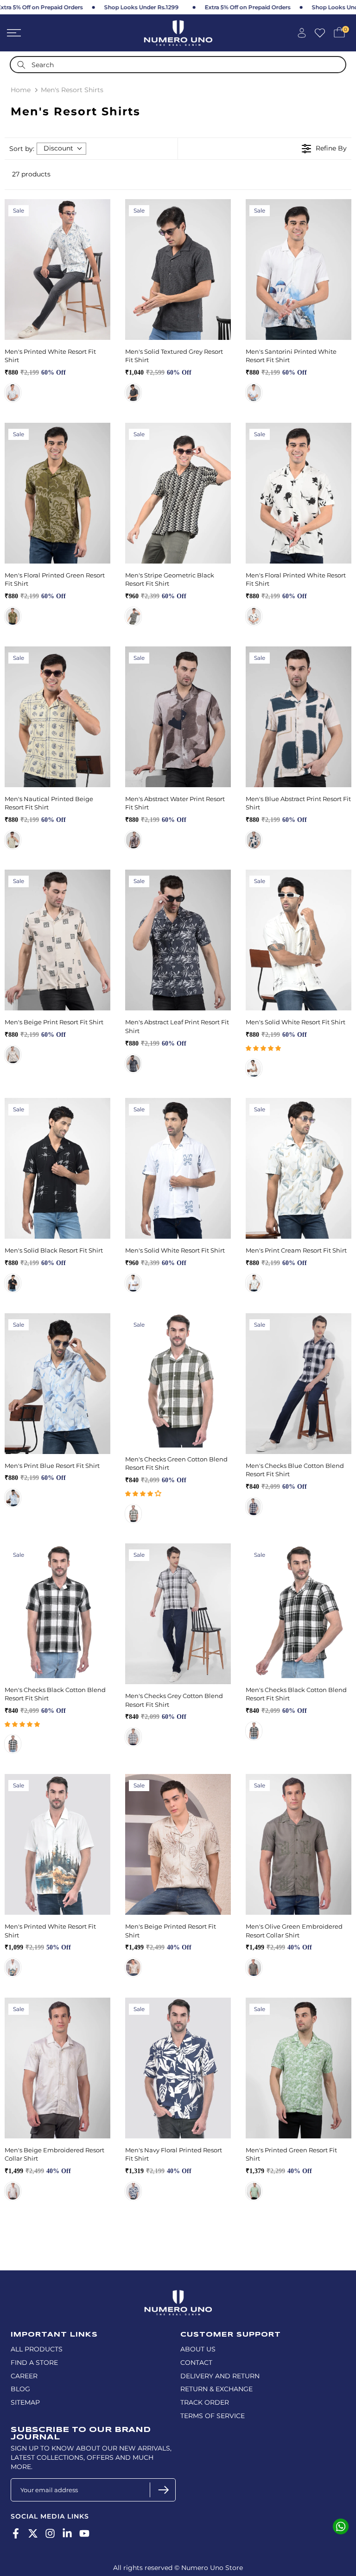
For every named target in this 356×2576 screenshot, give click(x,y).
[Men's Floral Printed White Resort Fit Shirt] (299, 493)
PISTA (13, 1968)
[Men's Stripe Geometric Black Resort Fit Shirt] (178, 493)
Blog (20, 2389)
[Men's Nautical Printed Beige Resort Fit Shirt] (57, 717)
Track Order (205, 2402)
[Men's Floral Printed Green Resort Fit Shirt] (57, 493)
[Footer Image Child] (178, 2294)
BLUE (254, 840)
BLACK (133, 616)
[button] (263, 1048)
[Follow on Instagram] (50, 2534)
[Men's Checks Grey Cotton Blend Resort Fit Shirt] (178, 1614)
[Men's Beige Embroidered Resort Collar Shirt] (57, 2068)
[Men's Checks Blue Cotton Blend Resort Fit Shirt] (299, 1384)
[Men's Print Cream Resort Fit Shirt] (299, 1168)
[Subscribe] (162, 2490)
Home (21, 90)
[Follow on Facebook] (16, 2534)
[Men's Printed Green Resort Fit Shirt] (299, 2068)
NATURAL (133, 1968)
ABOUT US (198, 2349)
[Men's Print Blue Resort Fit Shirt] (57, 1384)
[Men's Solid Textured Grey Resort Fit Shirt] (178, 270)
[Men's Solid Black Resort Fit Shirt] (57, 1168)
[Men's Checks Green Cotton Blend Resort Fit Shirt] (178, 1380)
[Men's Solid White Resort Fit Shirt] (299, 940)
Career (24, 2376)
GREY (133, 393)
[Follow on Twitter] (33, 2534)
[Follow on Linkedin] (67, 2534)
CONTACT (196, 2363)
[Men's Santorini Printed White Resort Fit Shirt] (299, 270)
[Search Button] (21, 65)
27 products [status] (31, 174)
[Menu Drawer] (59, 33)
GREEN (254, 2191)
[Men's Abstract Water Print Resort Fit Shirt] (178, 717)
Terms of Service (213, 2416)
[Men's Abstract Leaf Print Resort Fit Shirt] (178, 940)
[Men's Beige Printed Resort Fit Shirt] (178, 1844)
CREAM (254, 1283)
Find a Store (34, 2363)
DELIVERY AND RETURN (220, 2376)
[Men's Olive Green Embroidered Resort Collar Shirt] (299, 1844)
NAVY (254, 1507)
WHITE (254, 393)
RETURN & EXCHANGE (216, 2389)
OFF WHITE (13, 393)
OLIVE (13, 616)
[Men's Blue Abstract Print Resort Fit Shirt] (299, 717)
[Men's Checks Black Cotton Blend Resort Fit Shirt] (57, 1611)
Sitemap (25, 2402)
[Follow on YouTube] (84, 2534)
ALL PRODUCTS (37, 2349)
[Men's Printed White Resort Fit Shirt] (57, 270)
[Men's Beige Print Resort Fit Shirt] (57, 940)
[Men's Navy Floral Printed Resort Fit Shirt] (178, 2068)
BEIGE (13, 1055)
